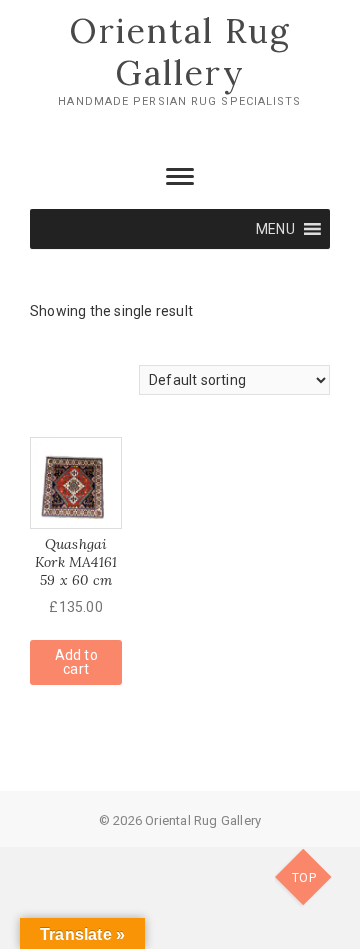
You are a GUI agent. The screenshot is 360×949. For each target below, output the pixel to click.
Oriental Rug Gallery (180, 51)
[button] (275, 229)
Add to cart (76, 662)
